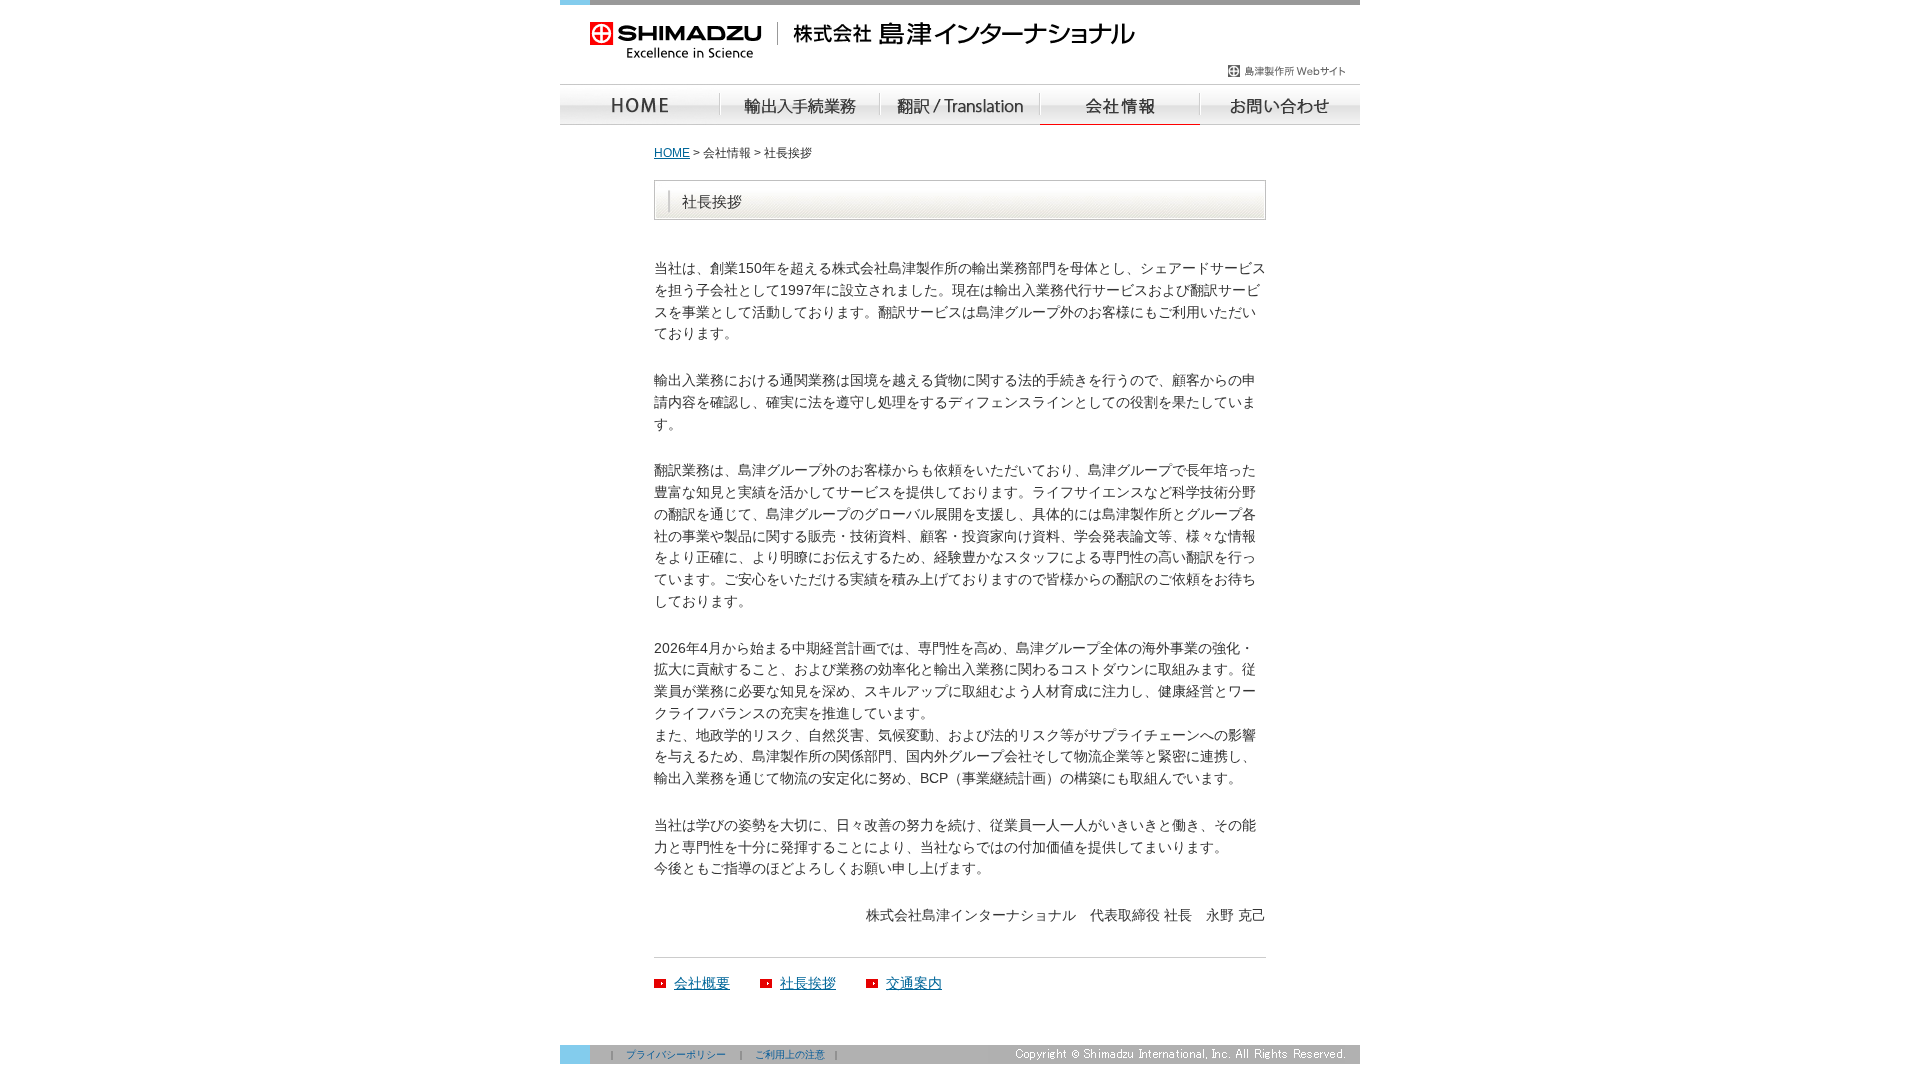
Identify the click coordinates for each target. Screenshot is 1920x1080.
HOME (672, 153)
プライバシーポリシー (676, 1054)
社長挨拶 (808, 983)
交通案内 (914, 983)
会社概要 (702, 983)
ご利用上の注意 (790, 1054)
